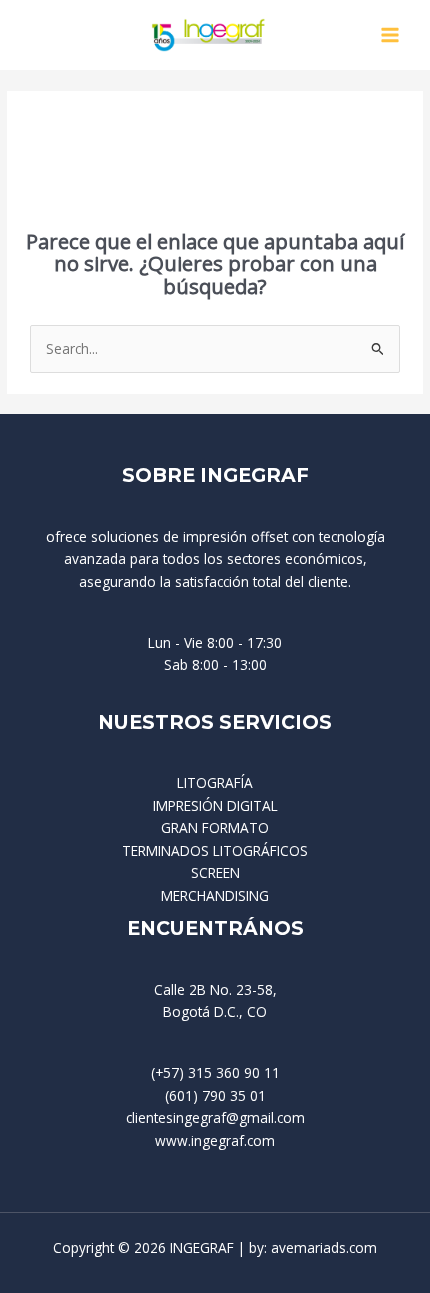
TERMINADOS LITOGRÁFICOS (215, 850)
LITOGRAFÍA (215, 782)
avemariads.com (324, 1247)
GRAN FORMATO (215, 827)
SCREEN (215, 872)
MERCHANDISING (215, 895)
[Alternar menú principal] (390, 35)
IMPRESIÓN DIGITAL (215, 805)
